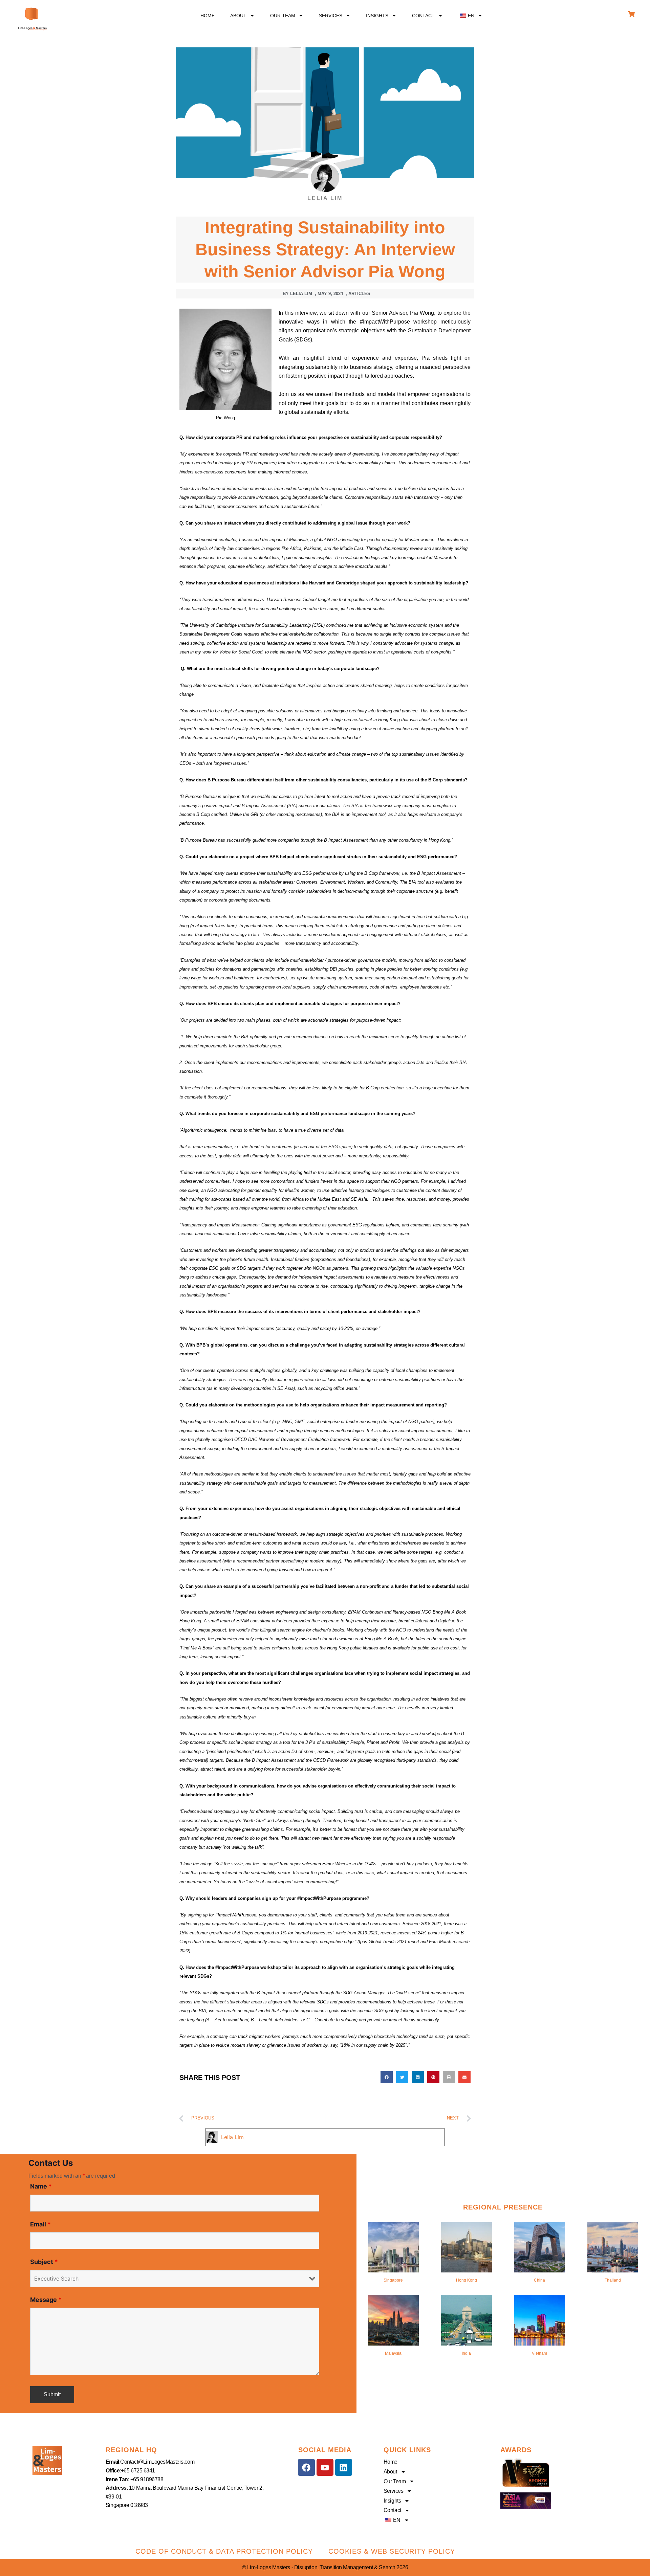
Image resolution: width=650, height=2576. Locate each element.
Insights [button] (377, 16)
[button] (470, 16)
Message (46, 2300)
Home (208, 16)
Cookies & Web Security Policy (392, 2551)
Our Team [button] (283, 16)
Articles (359, 294)
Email (40, 2224)
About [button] (238, 16)
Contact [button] (423, 16)
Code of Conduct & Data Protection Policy (224, 2551)
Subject (44, 2262)
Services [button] (331, 16)
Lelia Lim (232, 2137)
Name (41, 2186)
